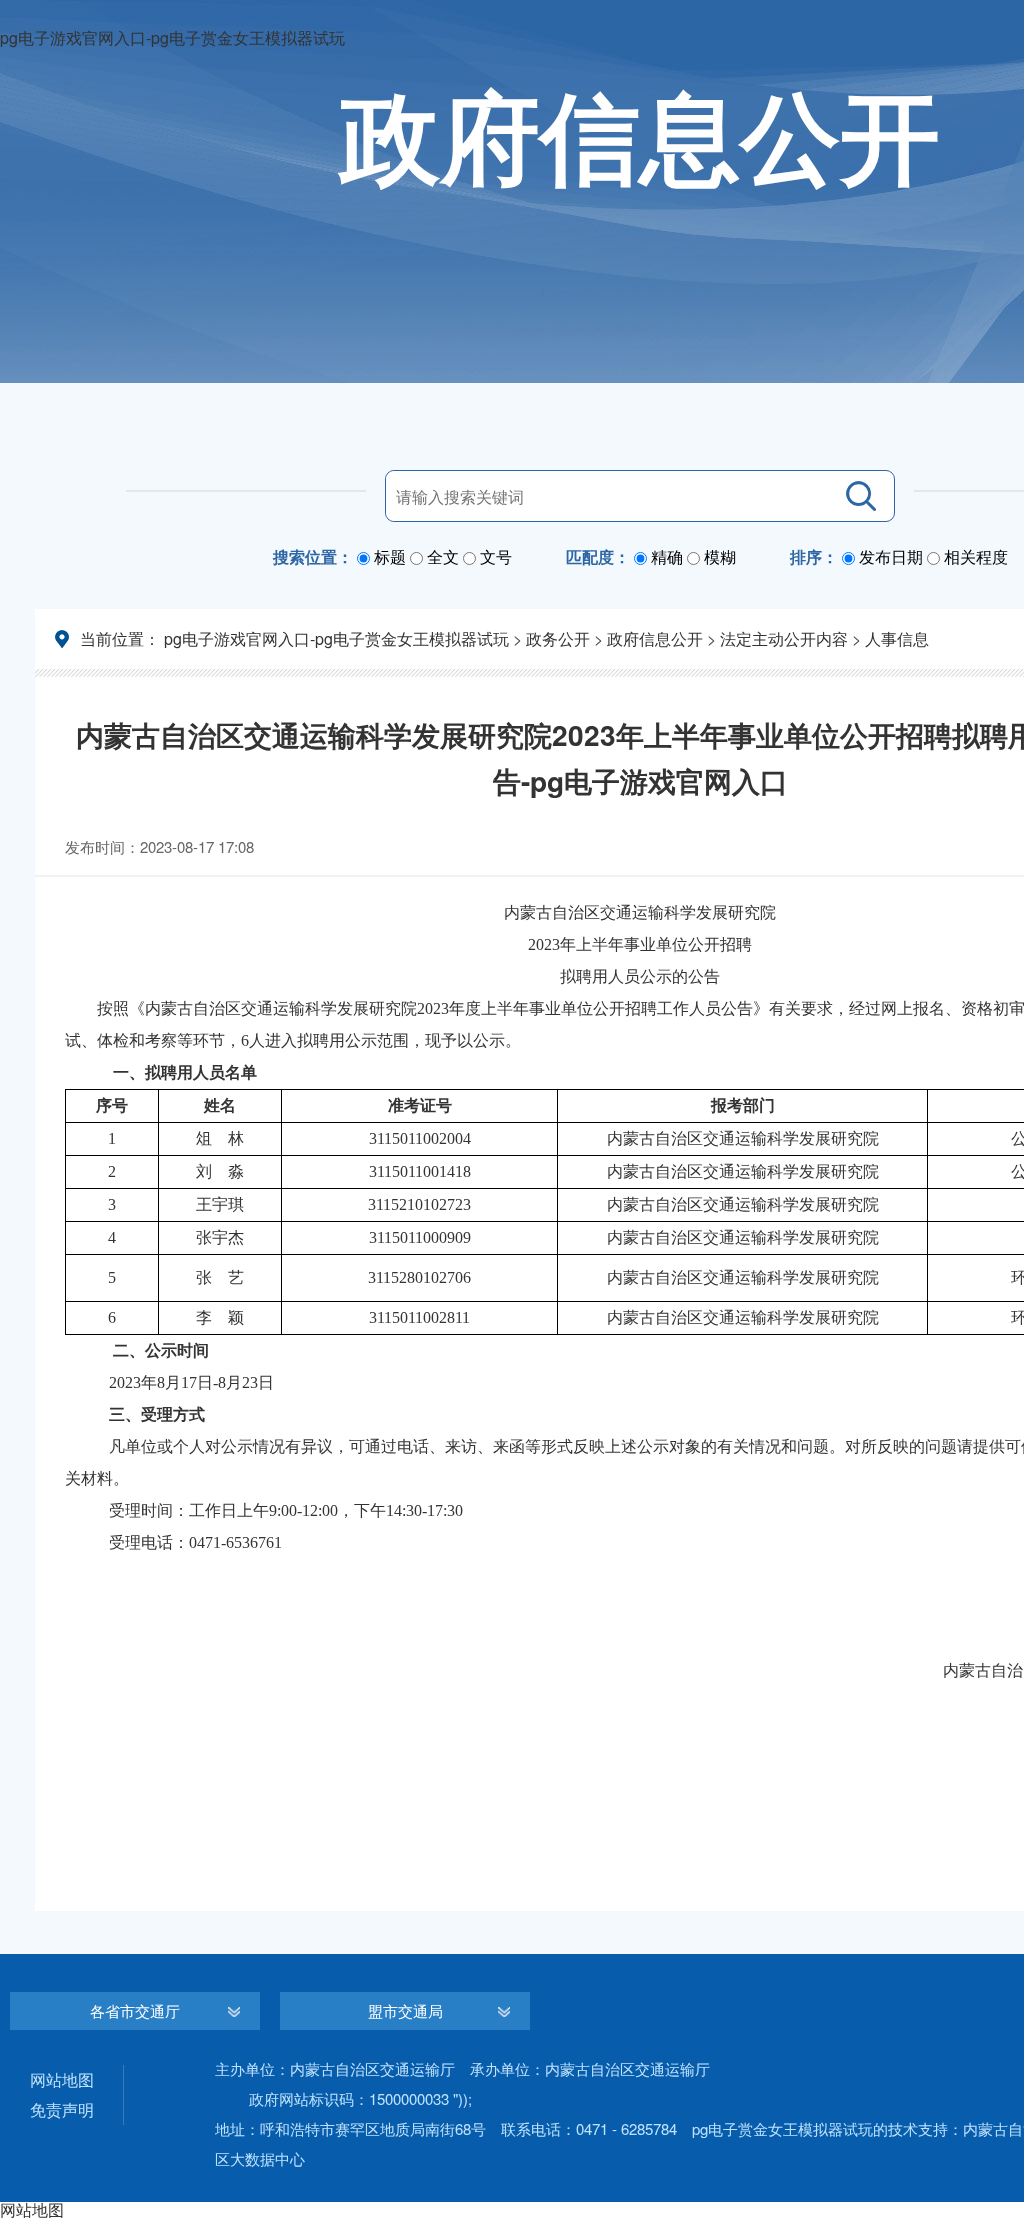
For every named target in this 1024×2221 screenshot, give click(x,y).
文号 (496, 556)
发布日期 (891, 556)
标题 (390, 556)
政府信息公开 (655, 638)
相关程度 (976, 556)
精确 (667, 556)
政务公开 (558, 638)
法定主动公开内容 (784, 638)
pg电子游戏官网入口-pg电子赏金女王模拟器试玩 (336, 638)
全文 (443, 556)
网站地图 (62, 2079)
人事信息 (897, 638)
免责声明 (62, 2109)
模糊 (720, 556)
